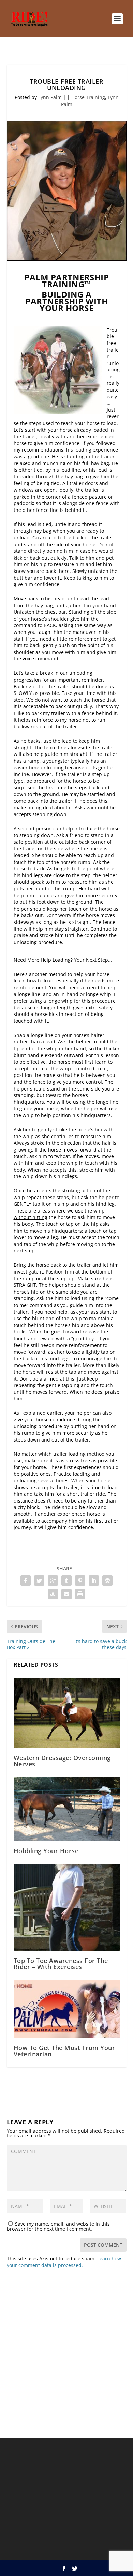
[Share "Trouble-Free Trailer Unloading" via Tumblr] (66, 1581)
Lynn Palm (50, 97)
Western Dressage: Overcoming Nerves (62, 1761)
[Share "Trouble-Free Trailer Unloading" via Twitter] (39, 1581)
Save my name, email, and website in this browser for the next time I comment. (58, 2226)
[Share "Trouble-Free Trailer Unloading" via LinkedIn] (94, 1581)
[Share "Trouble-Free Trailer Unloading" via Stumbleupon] (53, 1594)
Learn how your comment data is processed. (64, 2262)
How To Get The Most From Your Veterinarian (64, 2051)
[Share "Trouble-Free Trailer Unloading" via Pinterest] (80, 1581)
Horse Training (88, 97)
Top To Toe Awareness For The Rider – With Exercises (61, 1964)
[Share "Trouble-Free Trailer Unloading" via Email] (66, 1594)
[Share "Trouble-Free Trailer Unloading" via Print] (80, 1594)
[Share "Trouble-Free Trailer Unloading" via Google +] (53, 1581)
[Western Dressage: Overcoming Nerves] (67, 1713)
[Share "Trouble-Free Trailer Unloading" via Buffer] (107, 1581)
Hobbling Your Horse (46, 1851)
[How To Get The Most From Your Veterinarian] (67, 2009)
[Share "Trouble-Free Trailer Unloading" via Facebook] (26, 1581)
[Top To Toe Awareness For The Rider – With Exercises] (67, 1907)
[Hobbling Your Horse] (67, 1809)
